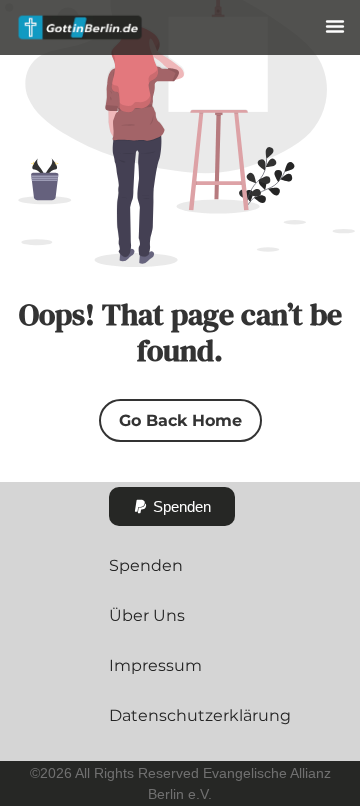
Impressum (155, 665)
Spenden (146, 565)
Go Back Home (180, 420)
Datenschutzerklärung (200, 715)
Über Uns (147, 615)
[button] (335, 26)
